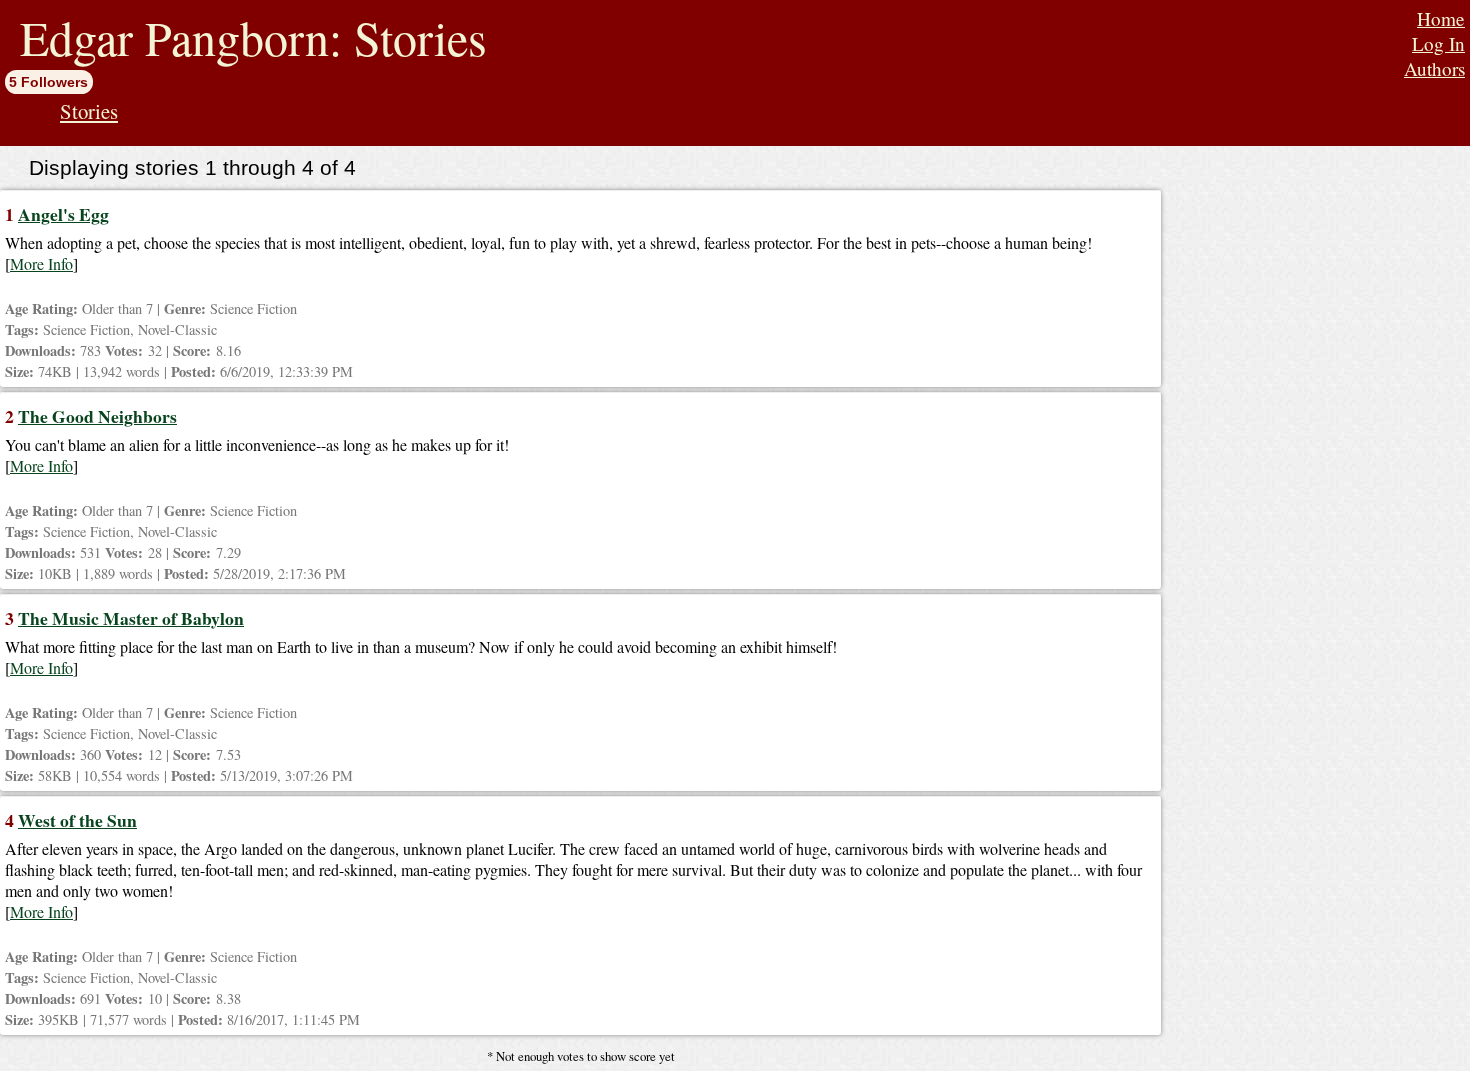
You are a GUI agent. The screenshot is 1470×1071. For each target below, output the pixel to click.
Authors (1434, 68)
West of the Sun (77, 820)
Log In (1438, 43)
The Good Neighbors (97, 416)
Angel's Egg (63, 214)
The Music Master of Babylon (131, 618)
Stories (89, 111)
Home (1441, 18)
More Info (41, 263)
